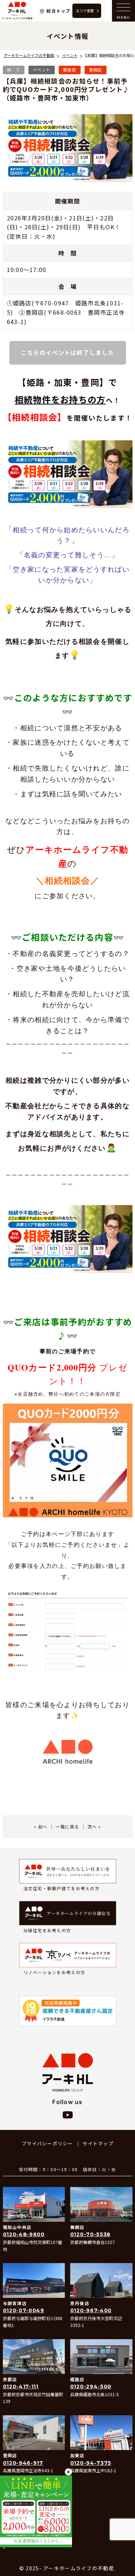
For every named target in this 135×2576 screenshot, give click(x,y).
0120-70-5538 (90, 2234)
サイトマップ (98, 2143)
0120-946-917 (23, 2463)
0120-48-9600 (24, 2234)
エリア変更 (85, 11)
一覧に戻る (67, 1826)
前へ (43, 1826)
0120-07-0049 (24, 2310)
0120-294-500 (91, 2387)
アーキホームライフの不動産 (17, 11)
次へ (92, 1826)
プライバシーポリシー (47, 2143)
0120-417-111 (21, 2387)
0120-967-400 (91, 2310)
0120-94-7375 (91, 2463)
